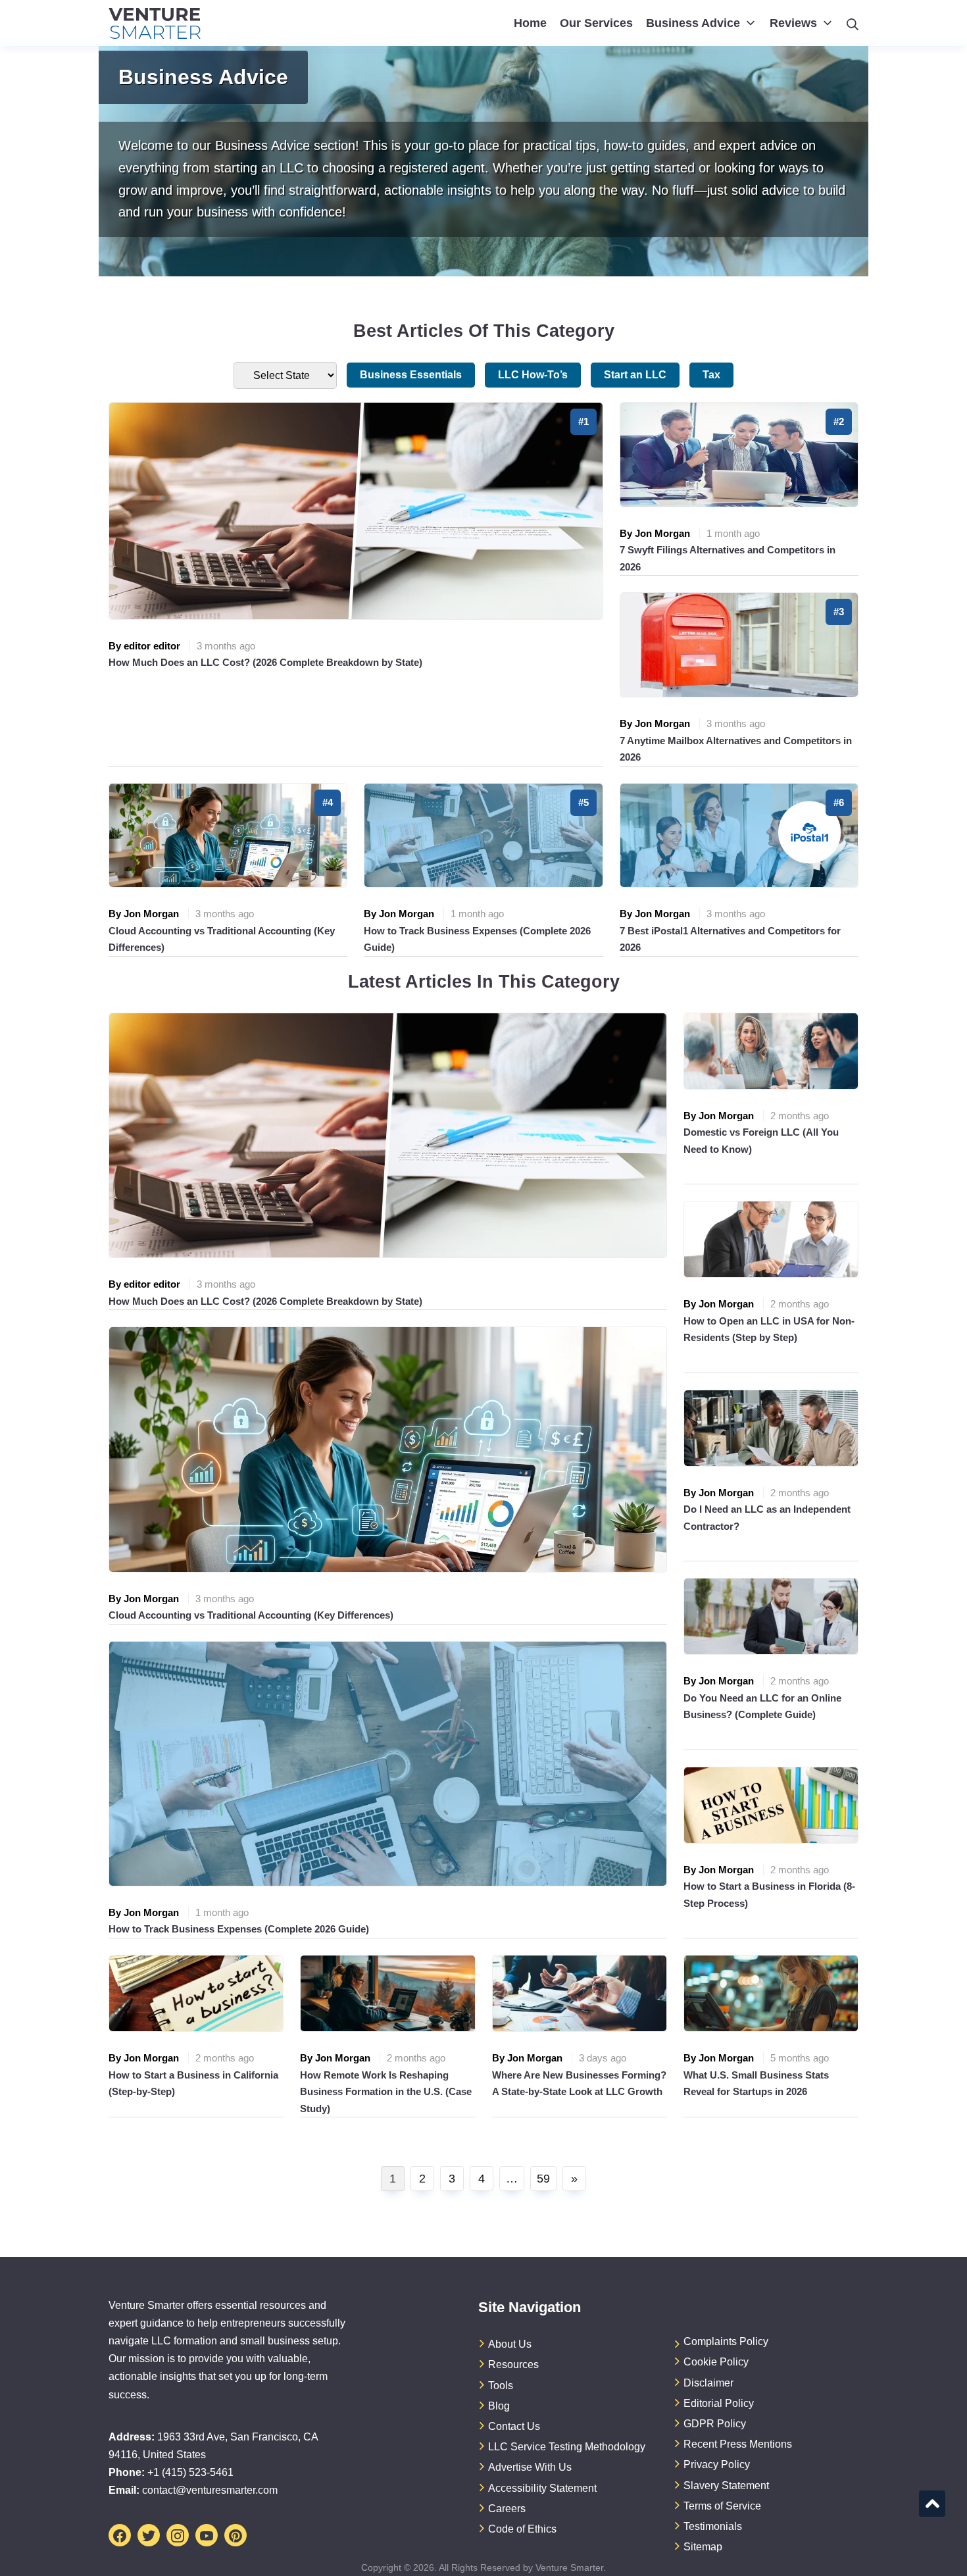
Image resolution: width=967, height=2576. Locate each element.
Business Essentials (411, 375)
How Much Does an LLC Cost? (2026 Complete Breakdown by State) (265, 662)
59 (543, 2179)
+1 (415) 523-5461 (190, 2472)
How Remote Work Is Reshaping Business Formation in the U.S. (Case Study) (386, 2092)
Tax (711, 375)
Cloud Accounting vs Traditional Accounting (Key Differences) (251, 1615)
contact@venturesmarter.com (210, 2490)
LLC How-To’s (533, 375)
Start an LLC (635, 375)
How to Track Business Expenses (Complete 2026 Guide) (239, 1929)
